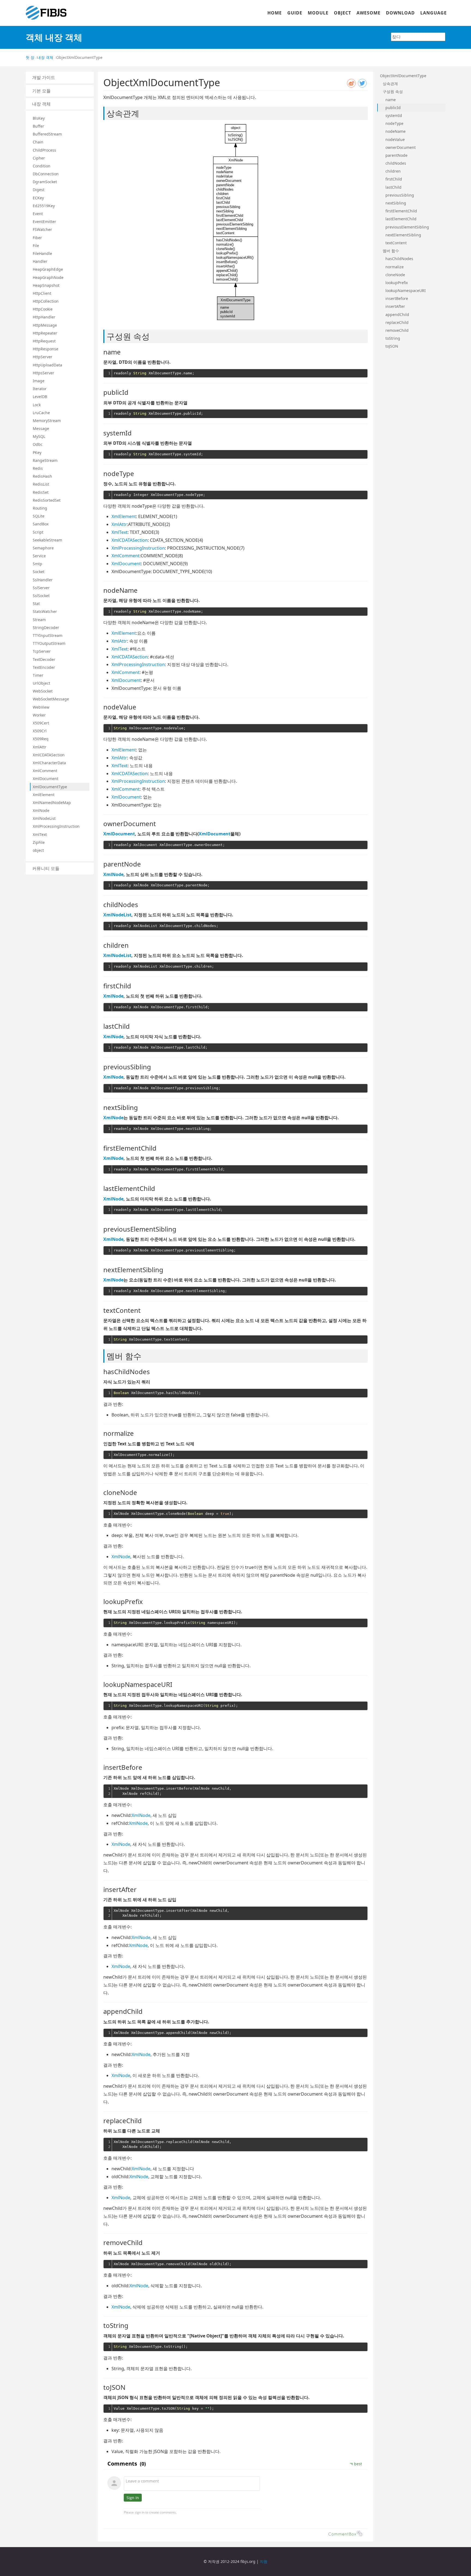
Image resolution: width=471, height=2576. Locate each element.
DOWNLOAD (400, 13)
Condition (42, 166)
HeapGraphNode (48, 277)
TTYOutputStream (49, 643)
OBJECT (342, 13)
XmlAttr (40, 747)
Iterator (40, 389)
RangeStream (45, 460)
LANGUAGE (434, 13)
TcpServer (42, 651)
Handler (40, 261)
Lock (37, 405)
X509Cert (41, 723)
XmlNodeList (44, 818)
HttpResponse (46, 349)
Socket (39, 572)
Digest (39, 190)
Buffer (38, 126)
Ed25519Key (44, 206)
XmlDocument (46, 779)
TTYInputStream (48, 635)
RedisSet (41, 492)
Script (38, 532)
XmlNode (41, 810)
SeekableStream (47, 540)
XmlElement (44, 795)
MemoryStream (47, 421)
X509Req (41, 739)
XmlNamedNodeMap (52, 803)
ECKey (38, 198)
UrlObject (41, 683)
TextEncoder (44, 667)
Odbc (38, 444)
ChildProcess (44, 150)
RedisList (41, 484)
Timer (38, 675)
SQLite (39, 516)
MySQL (39, 436)
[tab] (60, 78)
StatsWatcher (45, 611)
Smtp (37, 564)
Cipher (39, 158)
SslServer (41, 588)
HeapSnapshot (46, 285)
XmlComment (45, 771)
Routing (40, 508)
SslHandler (43, 580)
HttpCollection (46, 301)
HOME (275, 13)
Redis (38, 468)
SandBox (41, 524)
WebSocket (43, 691)
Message (41, 428)
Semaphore (43, 548)
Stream (39, 620)
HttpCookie (43, 309)
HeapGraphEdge (48, 269)
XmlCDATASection (49, 755)
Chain (38, 142)
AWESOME (369, 13)
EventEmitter (44, 222)
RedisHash (42, 476)
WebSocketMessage (51, 699)
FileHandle (42, 253)
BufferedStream (47, 134)
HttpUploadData (47, 365)
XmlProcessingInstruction (56, 826)
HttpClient (42, 293)
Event (38, 214)
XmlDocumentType (50, 787)
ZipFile (39, 842)
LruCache (41, 413)
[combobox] (418, 37)
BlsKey (39, 118)
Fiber (37, 238)
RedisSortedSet (47, 500)
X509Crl (40, 731)
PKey (37, 452)
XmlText (40, 834)
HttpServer (43, 357)
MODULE (318, 13)
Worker (39, 715)
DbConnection (46, 174)
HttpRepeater (45, 333)
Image (39, 381)
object (38, 850)
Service (39, 556)
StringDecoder (46, 628)
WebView (41, 707)
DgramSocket (45, 182)
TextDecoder (44, 659)
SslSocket (41, 596)
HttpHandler (44, 317)
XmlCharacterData (49, 763)
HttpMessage (45, 325)
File (36, 246)
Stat (36, 604)
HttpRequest (44, 341)
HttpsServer (43, 373)
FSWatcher (42, 229)
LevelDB (40, 397)
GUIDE (295, 13)
